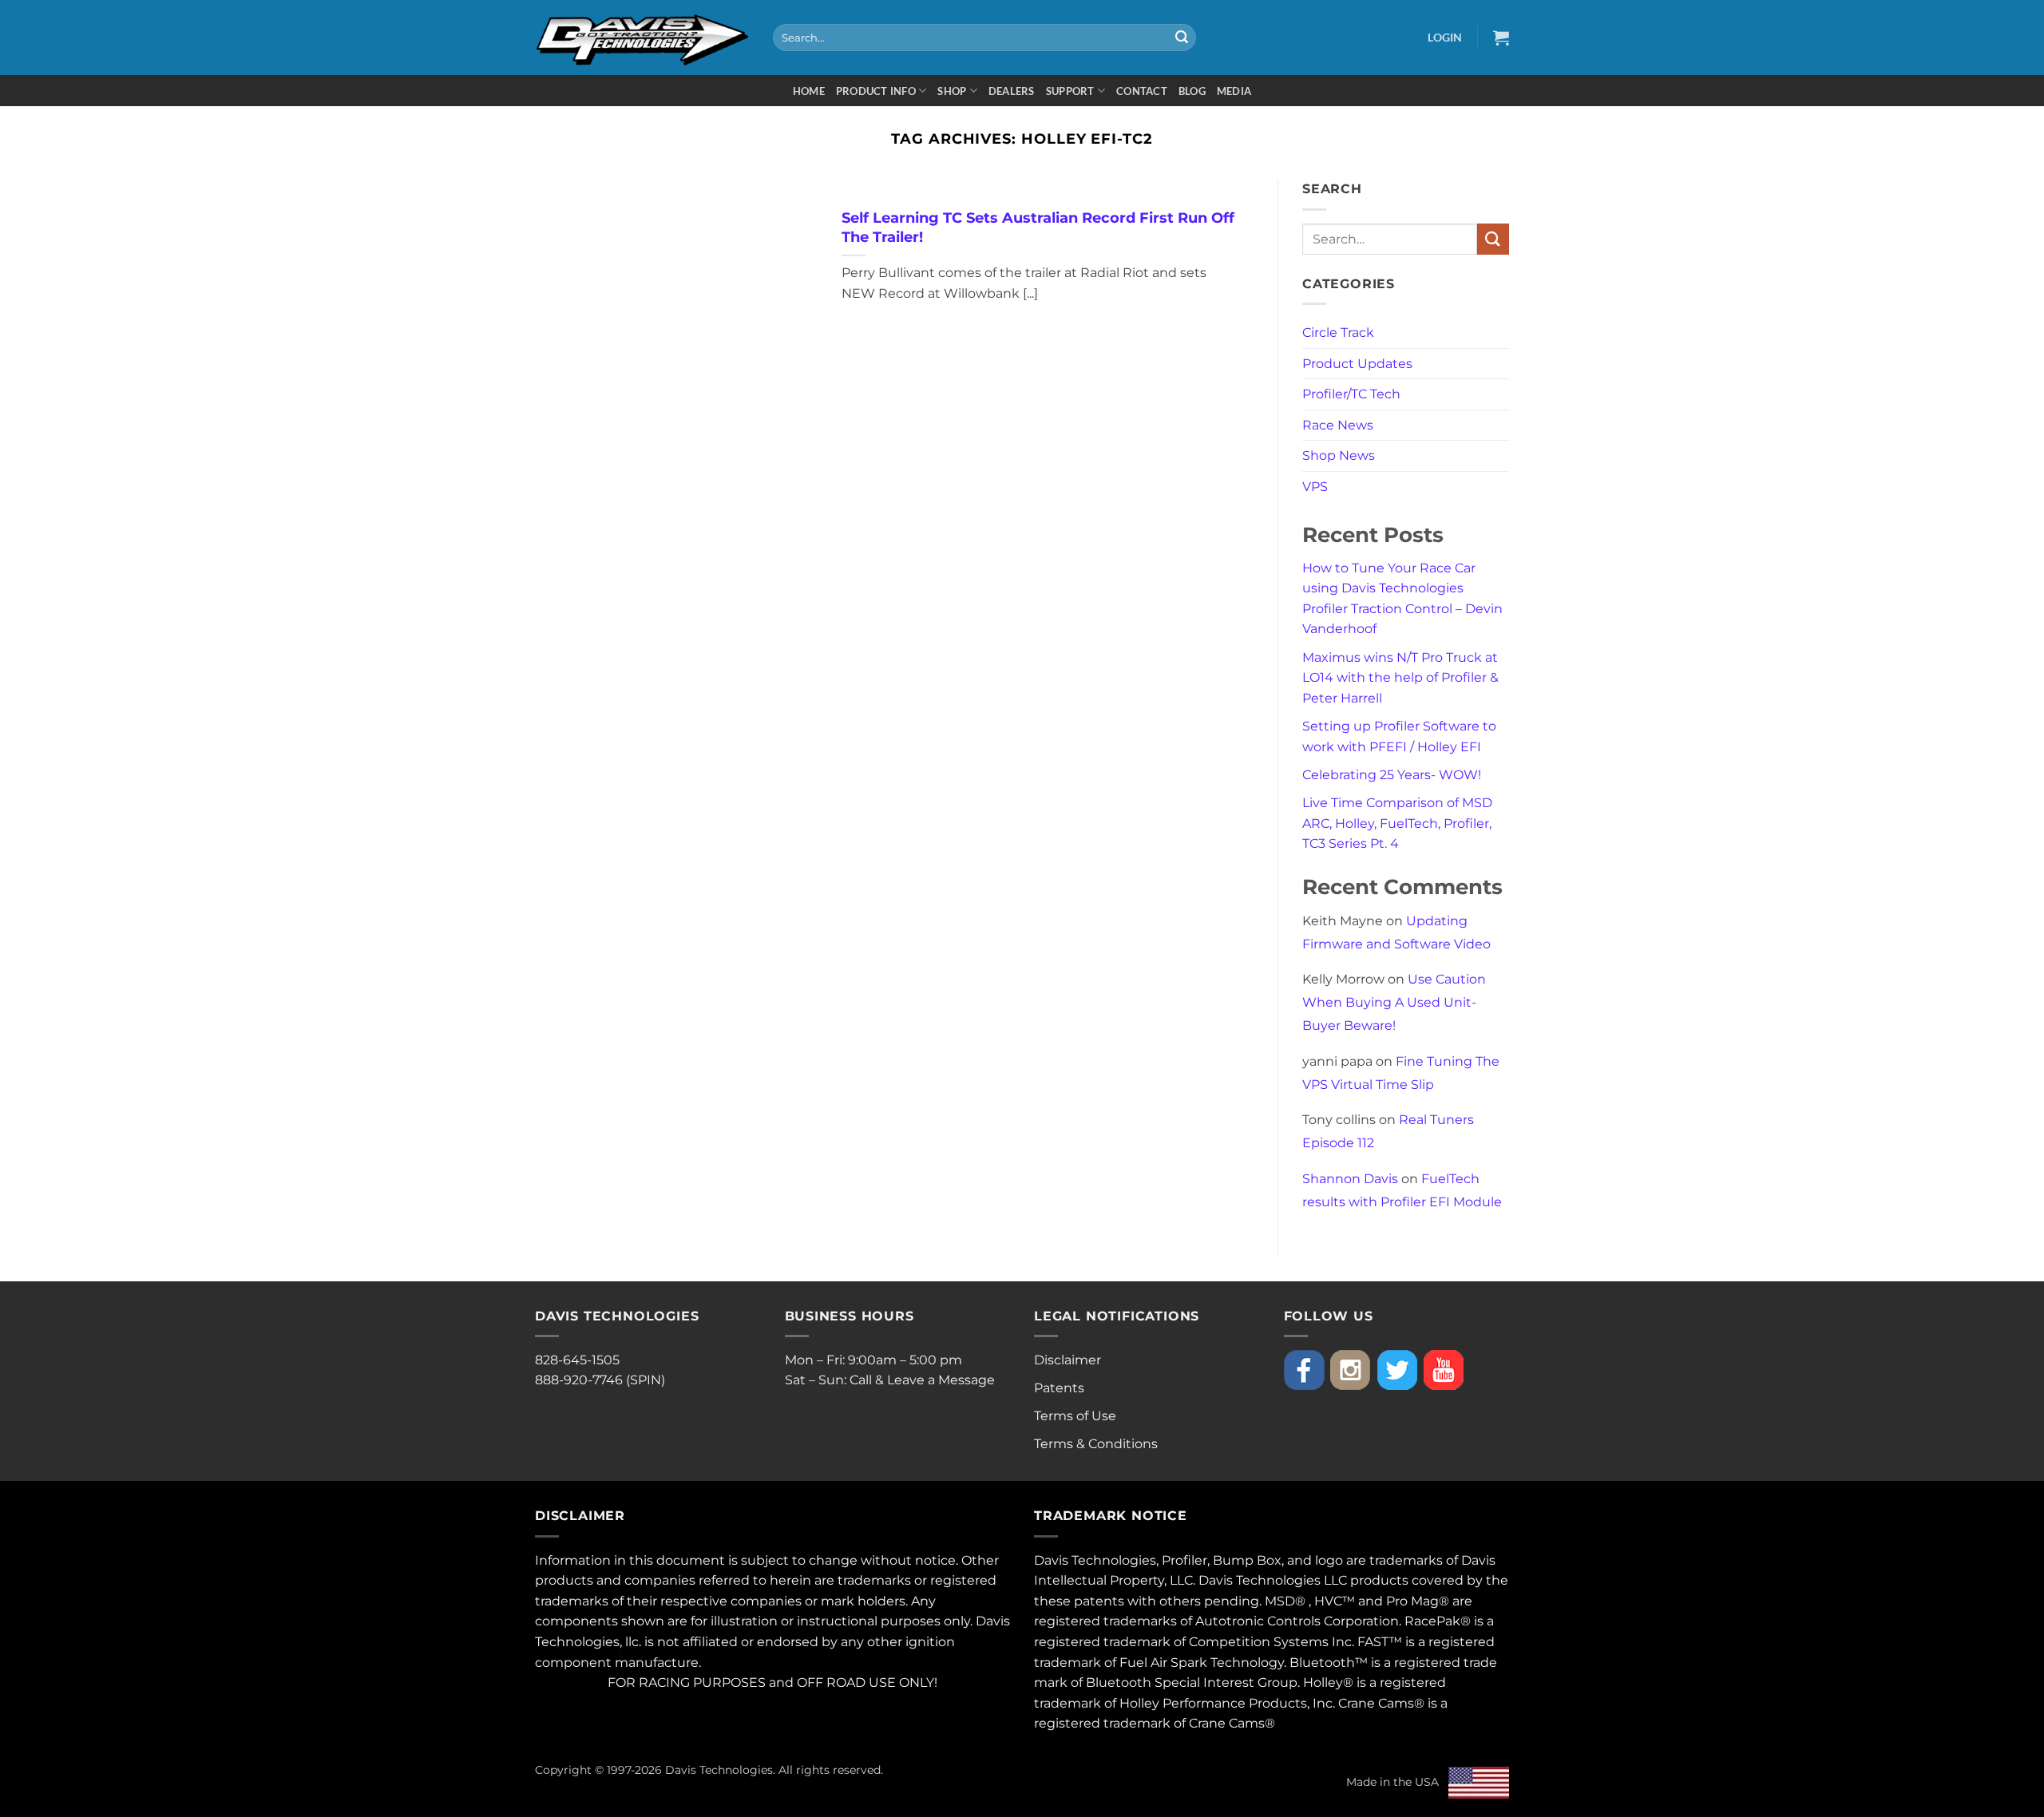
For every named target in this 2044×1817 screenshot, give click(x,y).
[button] (1445, 37)
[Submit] (1182, 38)
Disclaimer (1068, 1360)
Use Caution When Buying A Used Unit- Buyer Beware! (1394, 1002)
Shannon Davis (1350, 1179)
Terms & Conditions (1096, 1444)
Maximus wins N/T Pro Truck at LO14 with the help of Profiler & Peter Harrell (1400, 678)
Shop (952, 91)
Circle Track (1338, 333)
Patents (1059, 1388)
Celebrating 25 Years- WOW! (1392, 775)
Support (1070, 91)
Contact (1142, 91)
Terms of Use (1075, 1416)
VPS (1315, 487)
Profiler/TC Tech (1351, 394)
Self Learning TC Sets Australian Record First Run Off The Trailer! (1038, 227)
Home (809, 91)
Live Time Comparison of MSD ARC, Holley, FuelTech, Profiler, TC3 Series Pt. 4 (1397, 823)
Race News (1338, 425)
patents (1099, 1601)
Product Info (876, 91)
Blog (1192, 91)
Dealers (1012, 91)
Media (1234, 91)
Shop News (1339, 455)
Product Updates (1357, 364)
